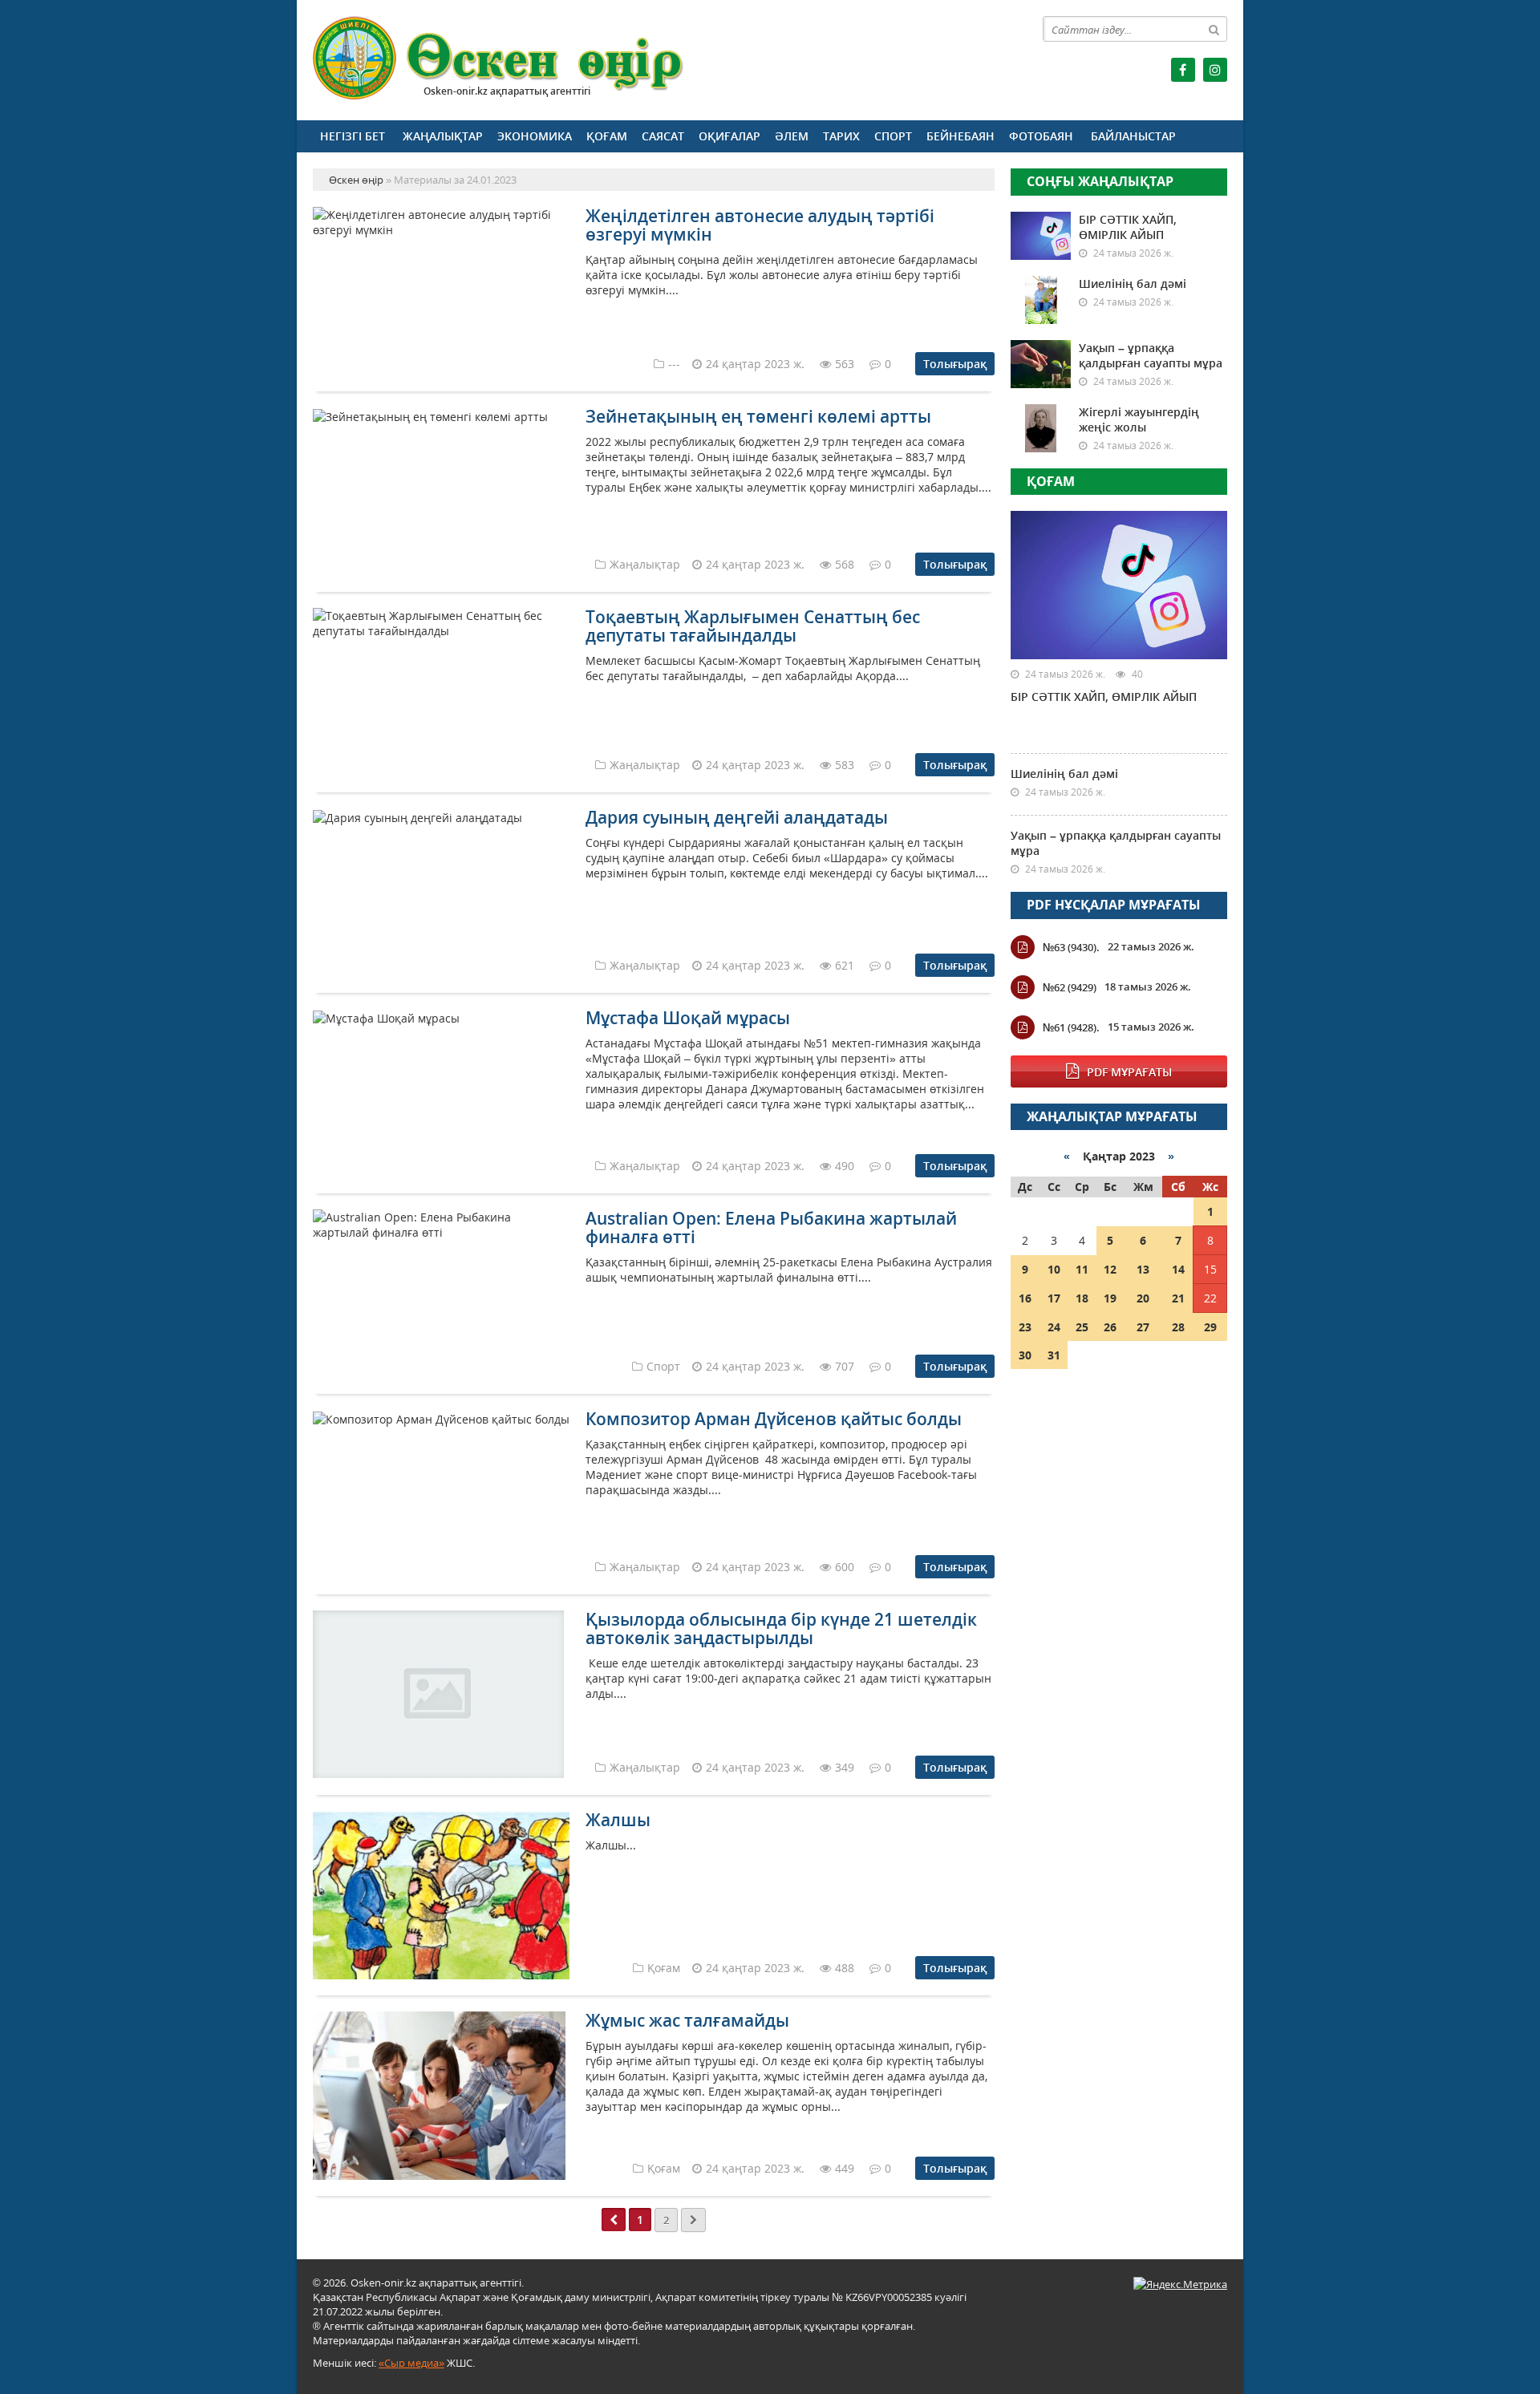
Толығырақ (955, 364)
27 (1143, 1327)
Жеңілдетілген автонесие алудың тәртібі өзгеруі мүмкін (760, 225)
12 (1110, 1269)
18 (1082, 1298)
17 (1054, 1298)
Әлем (792, 136)
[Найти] (1214, 29)
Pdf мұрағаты (1129, 1072)
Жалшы (618, 1820)
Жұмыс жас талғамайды (687, 2020)
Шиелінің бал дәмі (1133, 284)
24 (1054, 1327)
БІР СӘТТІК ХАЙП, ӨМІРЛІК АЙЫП (1128, 227)
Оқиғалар (729, 136)
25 (1082, 1327)
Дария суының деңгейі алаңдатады (737, 817)
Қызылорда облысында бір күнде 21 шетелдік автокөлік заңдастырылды (781, 1628)
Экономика (535, 136)
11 (1082, 1269)
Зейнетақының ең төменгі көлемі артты (758, 416)
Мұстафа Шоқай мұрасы (688, 1018)
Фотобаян (1041, 136)
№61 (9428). (1071, 1027)
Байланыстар (1133, 136)
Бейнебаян (960, 136)
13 (1143, 1269)
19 (1110, 1298)
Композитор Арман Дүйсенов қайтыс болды (774, 1419)
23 (1025, 1327)
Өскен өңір (499, 58)
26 (1110, 1327)
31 (1054, 1355)
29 (1210, 1327)
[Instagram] (1215, 70)
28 (1178, 1327)
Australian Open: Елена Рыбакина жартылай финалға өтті (771, 1227)
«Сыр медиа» (411, 2363)
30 (1025, 1355)
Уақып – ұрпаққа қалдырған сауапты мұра (1151, 355)
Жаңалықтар (443, 136)
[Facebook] (1183, 70)
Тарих (841, 136)
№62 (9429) (1070, 987)
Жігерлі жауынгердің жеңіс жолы (1139, 419)
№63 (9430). (1071, 947)
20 (1143, 1298)
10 (1054, 1269)
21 (1178, 1298)
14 (1178, 1269)
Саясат (663, 136)
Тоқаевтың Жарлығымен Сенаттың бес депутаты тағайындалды (753, 626)
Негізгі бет (353, 136)
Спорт (893, 136)
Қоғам (607, 136)
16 (1025, 1298)
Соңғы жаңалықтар (1100, 181)
